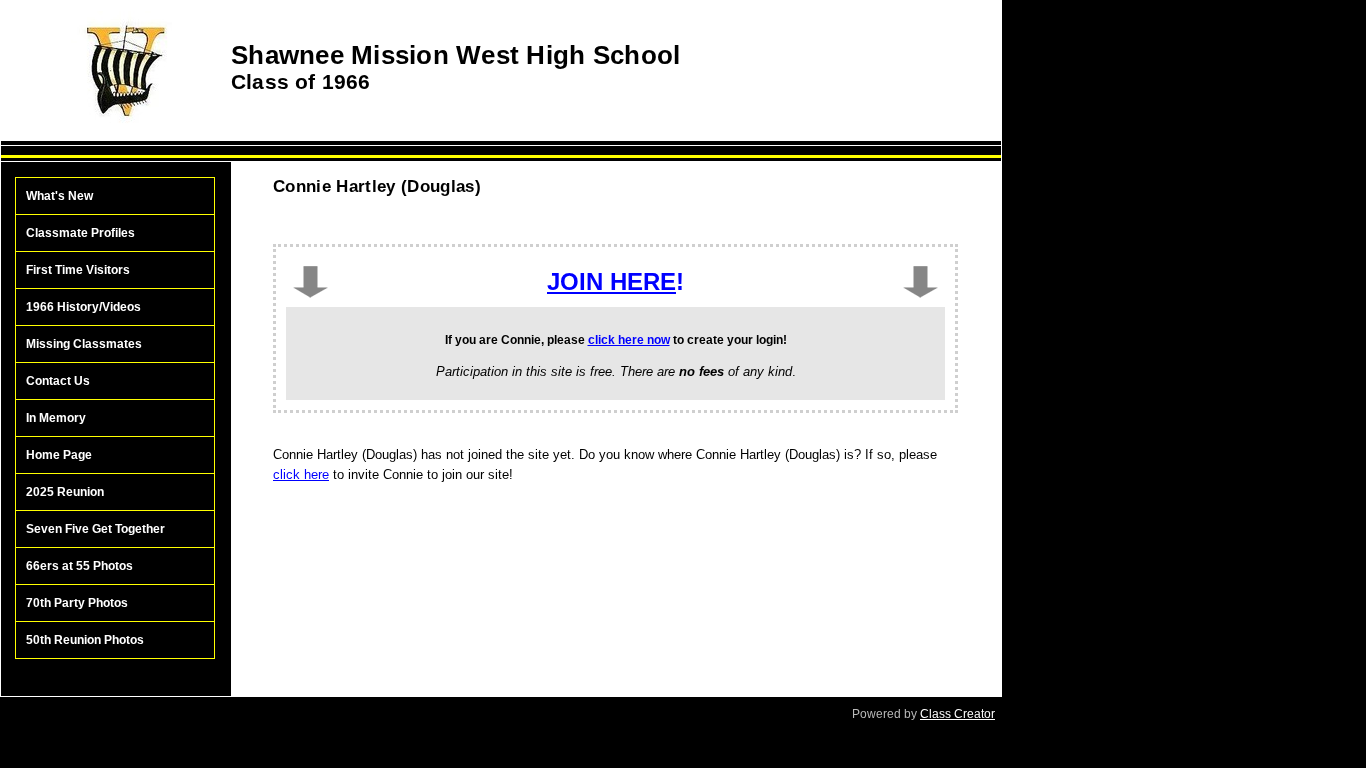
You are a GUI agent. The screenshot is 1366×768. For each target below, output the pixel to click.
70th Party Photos (77, 603)
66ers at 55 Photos (79, 566)
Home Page (59, 455)
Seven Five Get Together (95, 529)
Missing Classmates (84, 344)
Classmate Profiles (80, 233)
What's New (59, 196)
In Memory (56, 418)
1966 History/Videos (83, 307)
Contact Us (58, 381)
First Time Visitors (78, 270)
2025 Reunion (65, 492)
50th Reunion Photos (85, 640)
